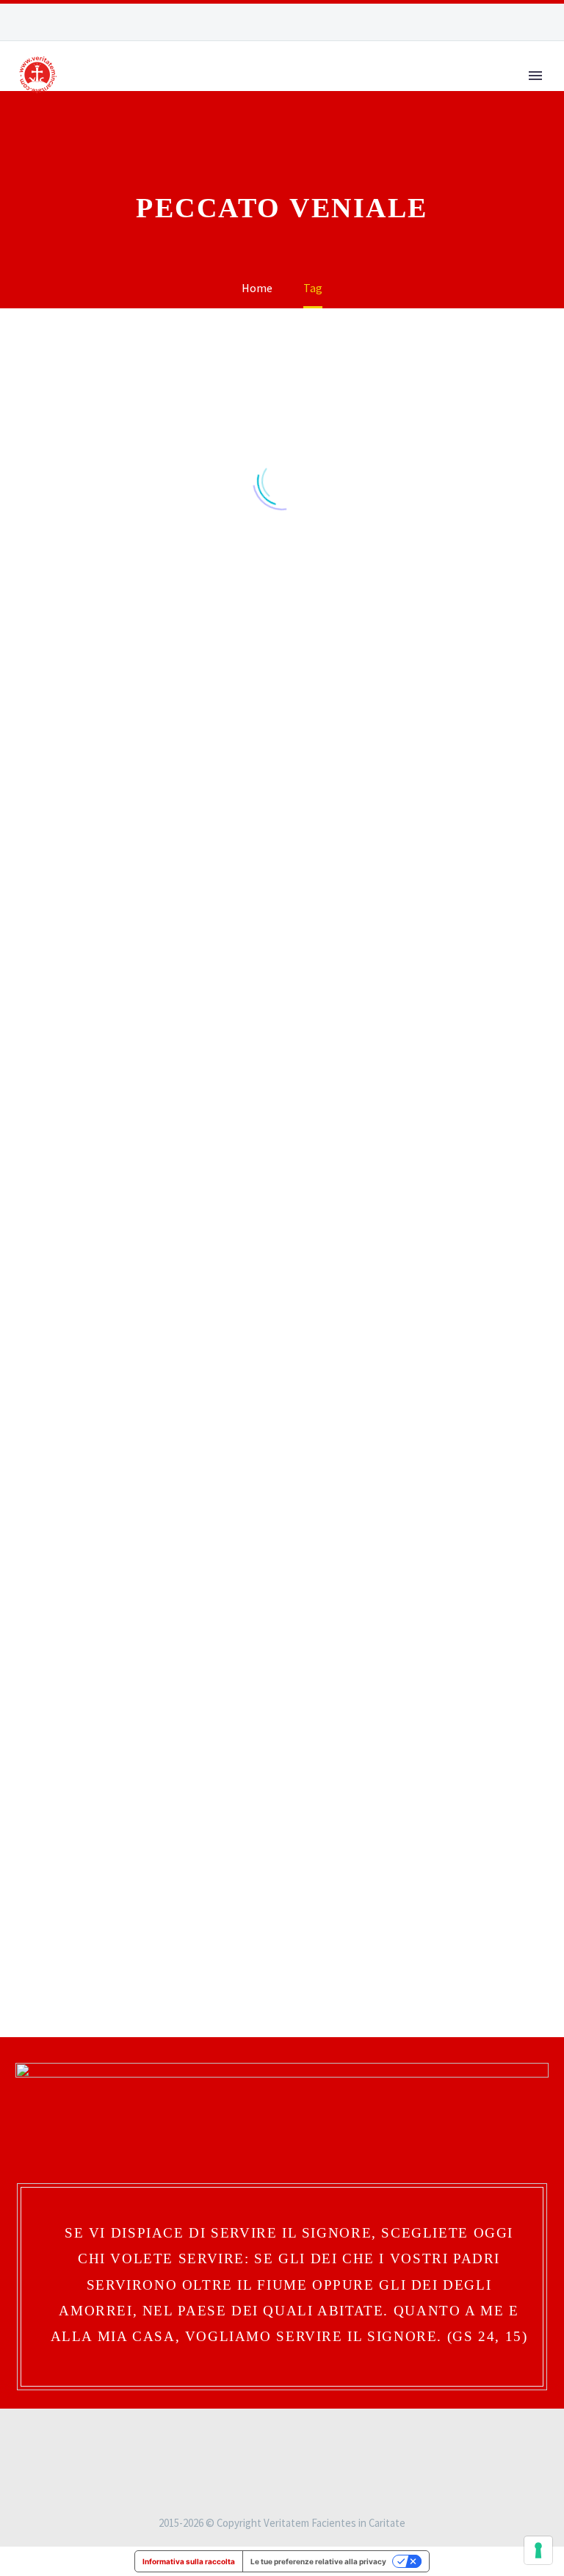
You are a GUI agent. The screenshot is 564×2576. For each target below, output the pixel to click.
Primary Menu (535, 76)
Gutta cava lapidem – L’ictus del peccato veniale (457, 1450)
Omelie (55, 773)
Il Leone (220, 120)
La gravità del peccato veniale (93, 1801)
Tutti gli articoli (423, 120)
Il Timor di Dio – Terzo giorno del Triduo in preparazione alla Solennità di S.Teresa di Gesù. (280, 1118)
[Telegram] (541, 22)
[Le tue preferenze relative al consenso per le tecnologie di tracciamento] (538, 2550)
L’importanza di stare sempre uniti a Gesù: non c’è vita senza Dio (468, 1082)
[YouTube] (519, 22)
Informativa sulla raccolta (189, 2561)
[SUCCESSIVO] (330, 1943)
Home (151, 120)
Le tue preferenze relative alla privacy (318, 2561)
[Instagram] (497, 22)
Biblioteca (305, 120)
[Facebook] (475, 22)
